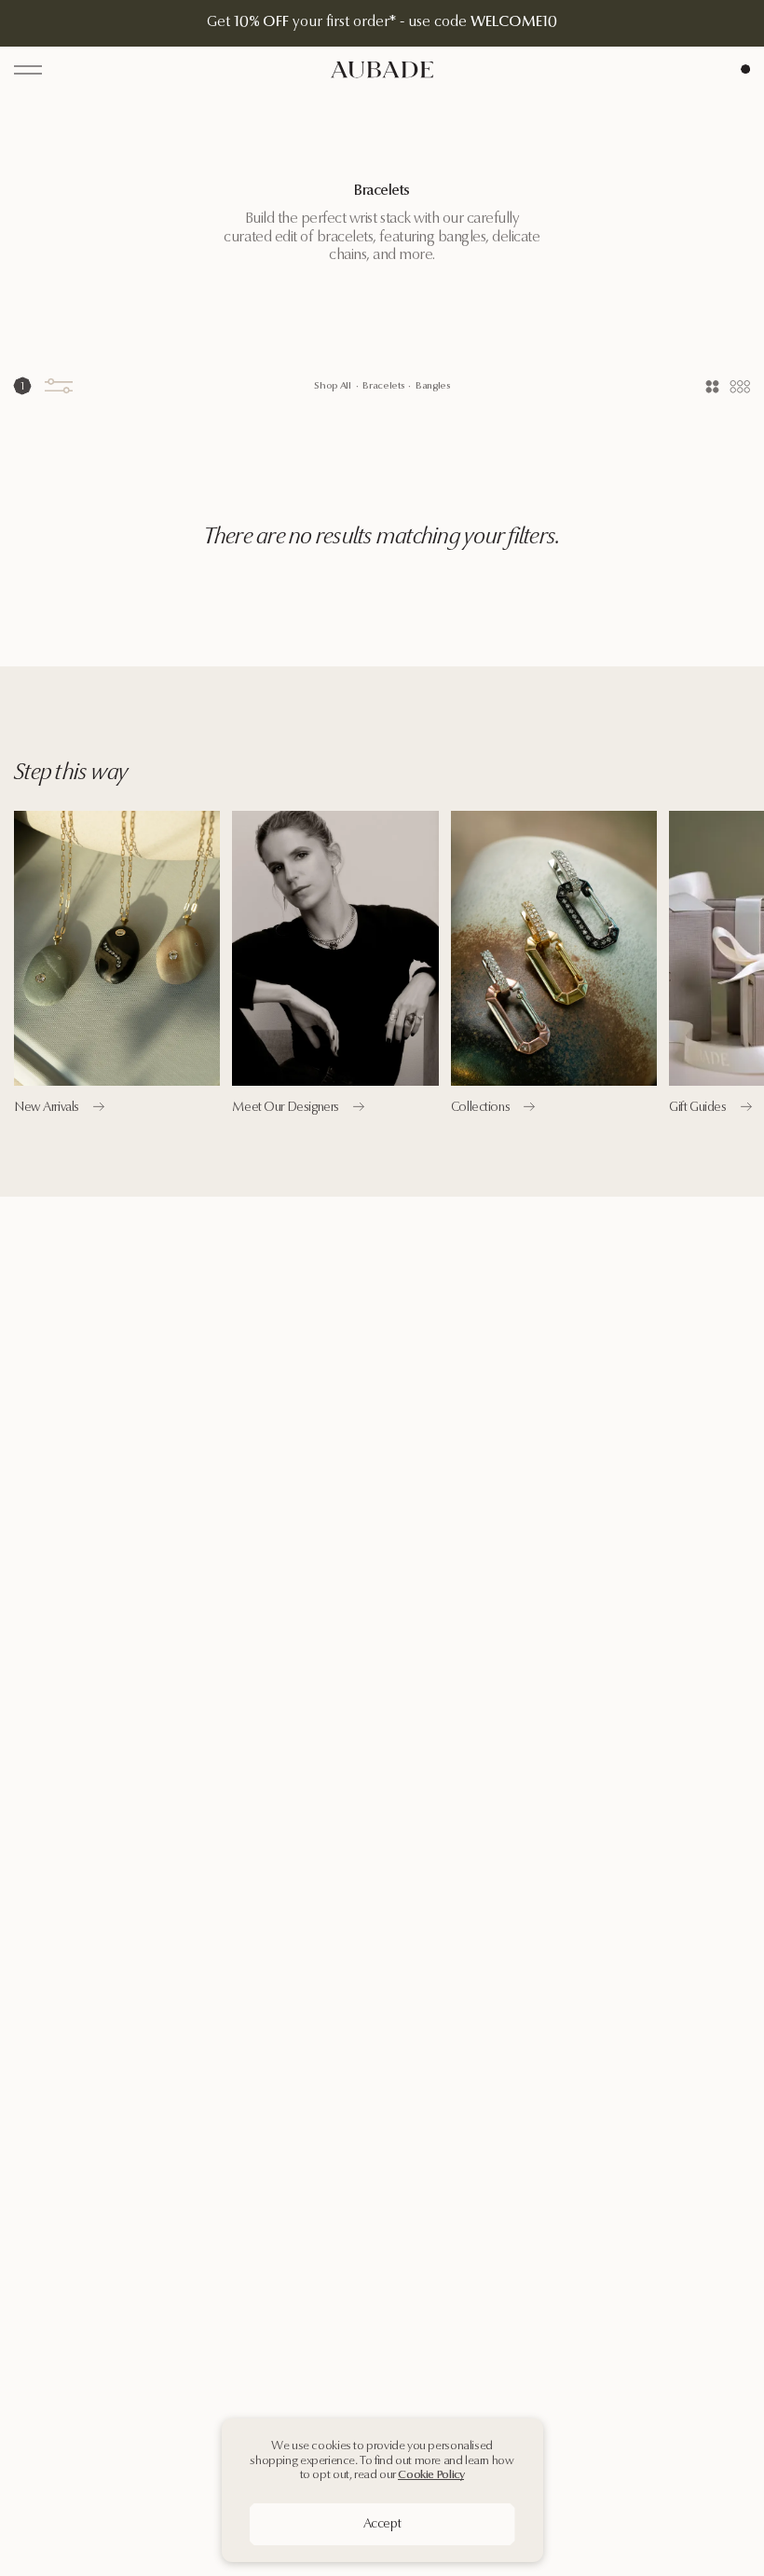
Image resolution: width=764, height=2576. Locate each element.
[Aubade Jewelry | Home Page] (382, 69)
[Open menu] (28, 70)
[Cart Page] (745, 69)
